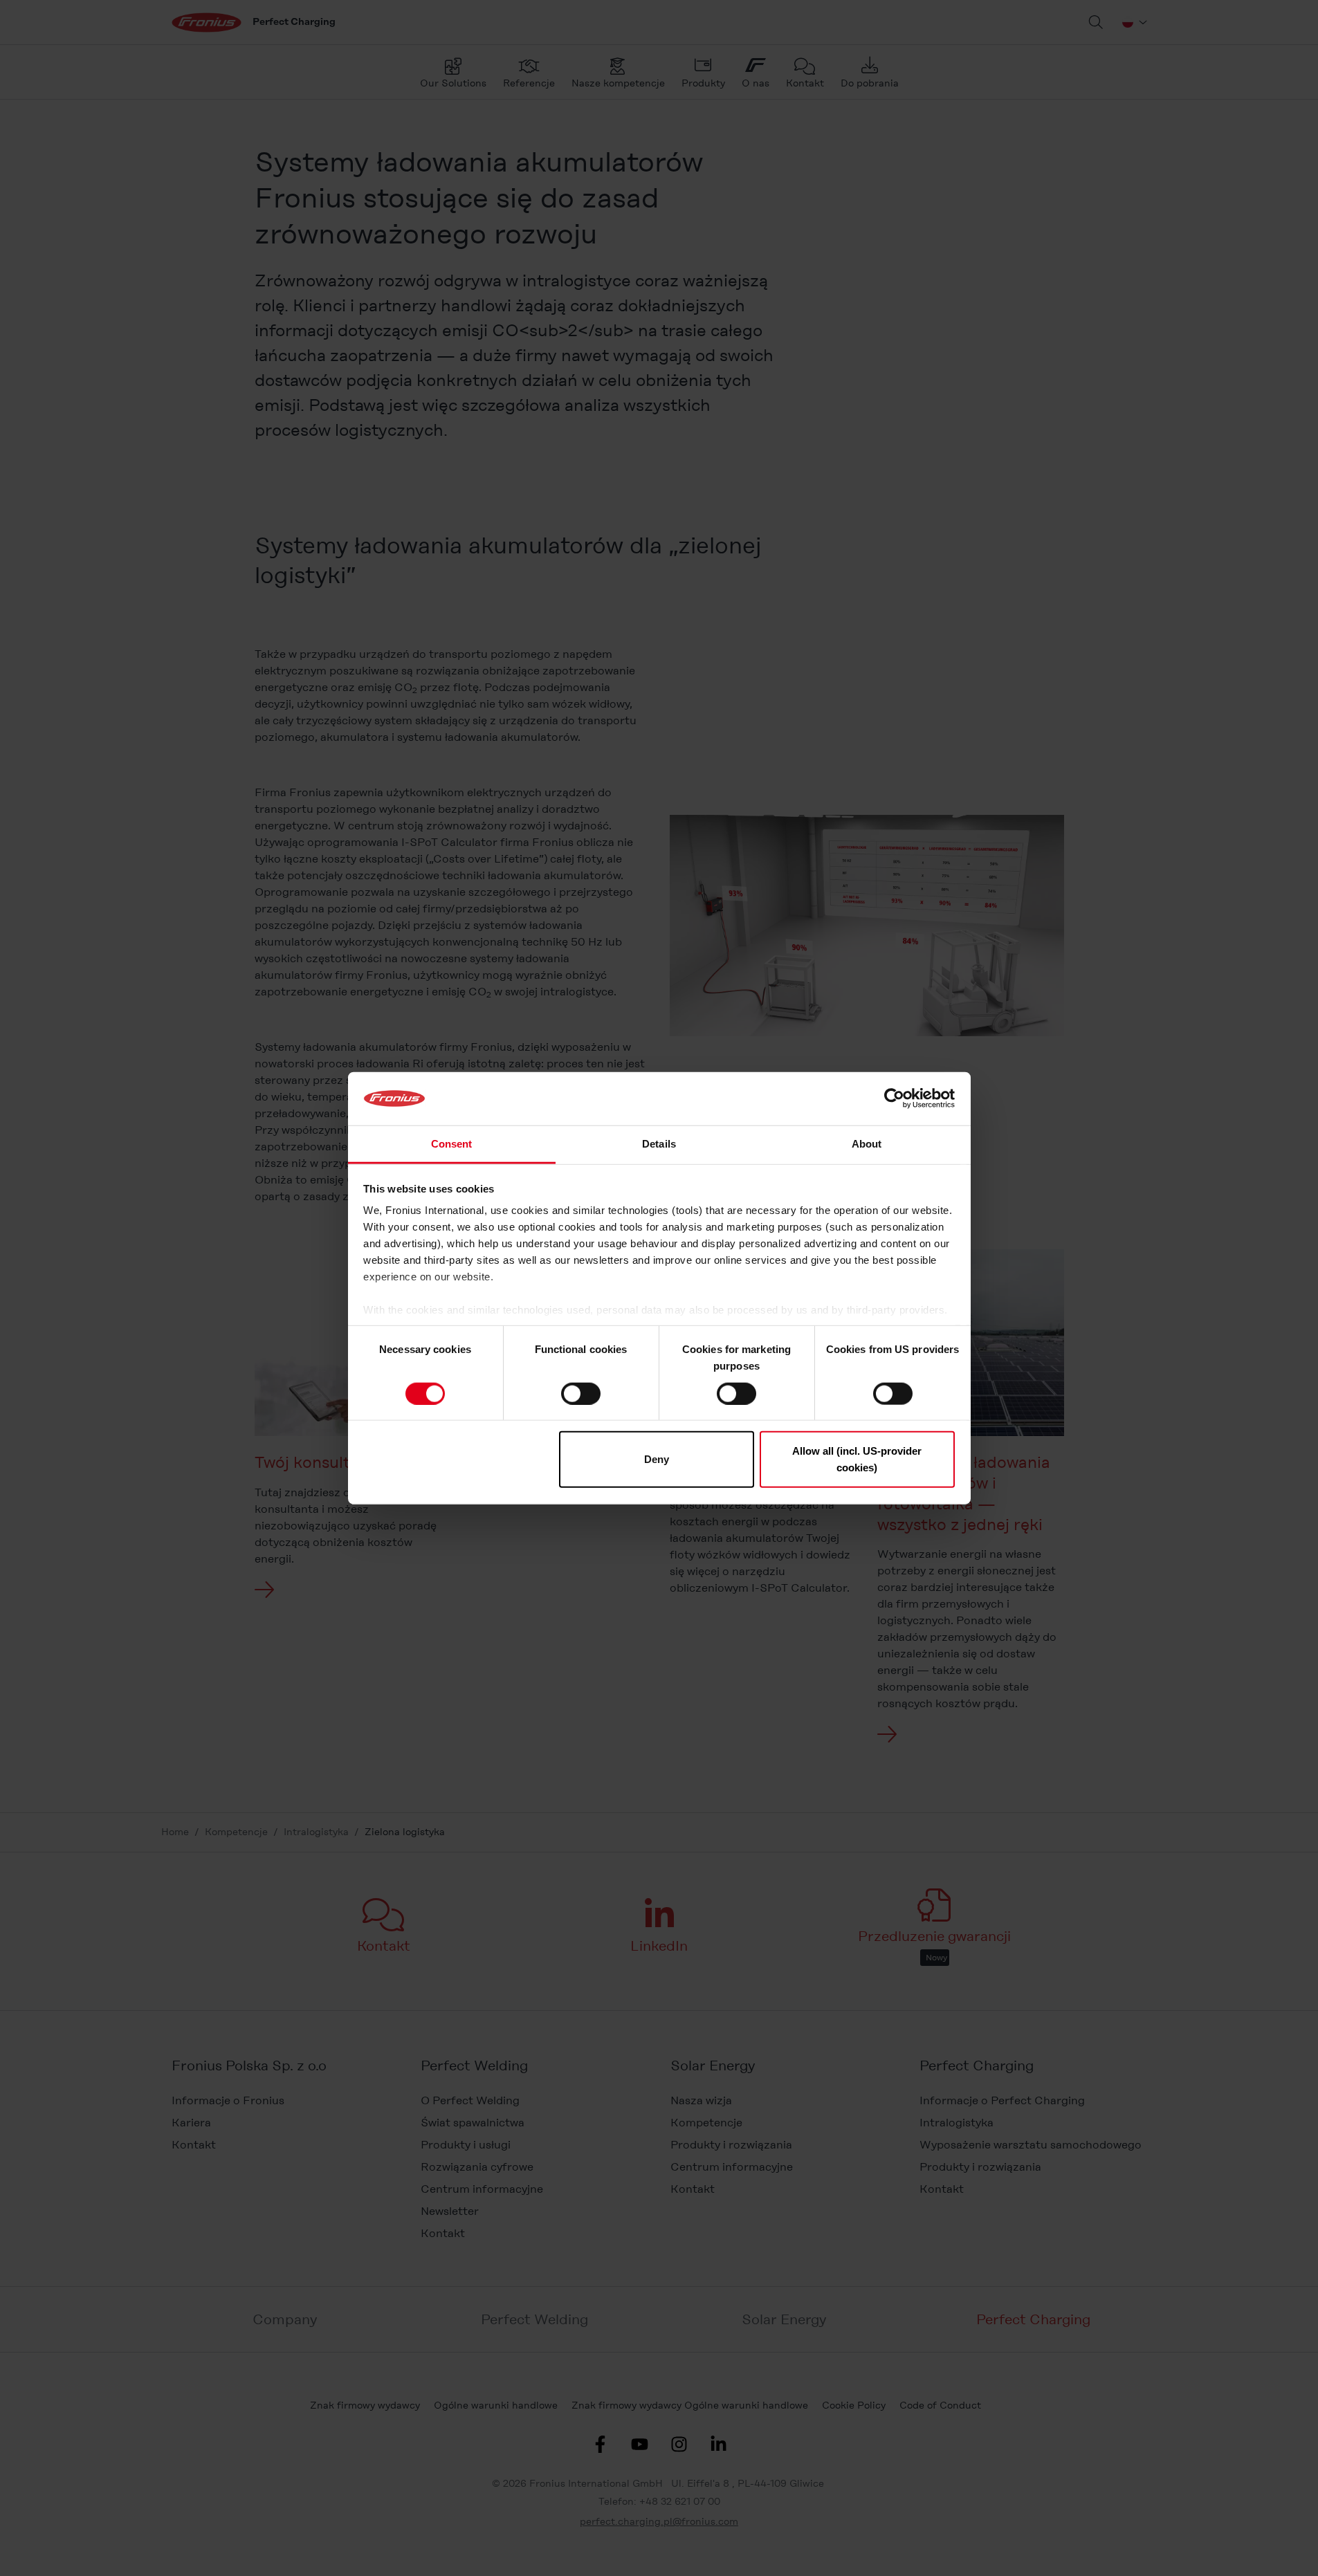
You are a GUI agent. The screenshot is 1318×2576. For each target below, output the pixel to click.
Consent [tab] (452, 1144)
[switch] (581, 1393)
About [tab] (867, 1144)
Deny (657, 1459)
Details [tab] (659, 1144)
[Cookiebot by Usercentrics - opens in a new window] (894, 1098)
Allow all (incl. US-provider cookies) (857, 1459)
